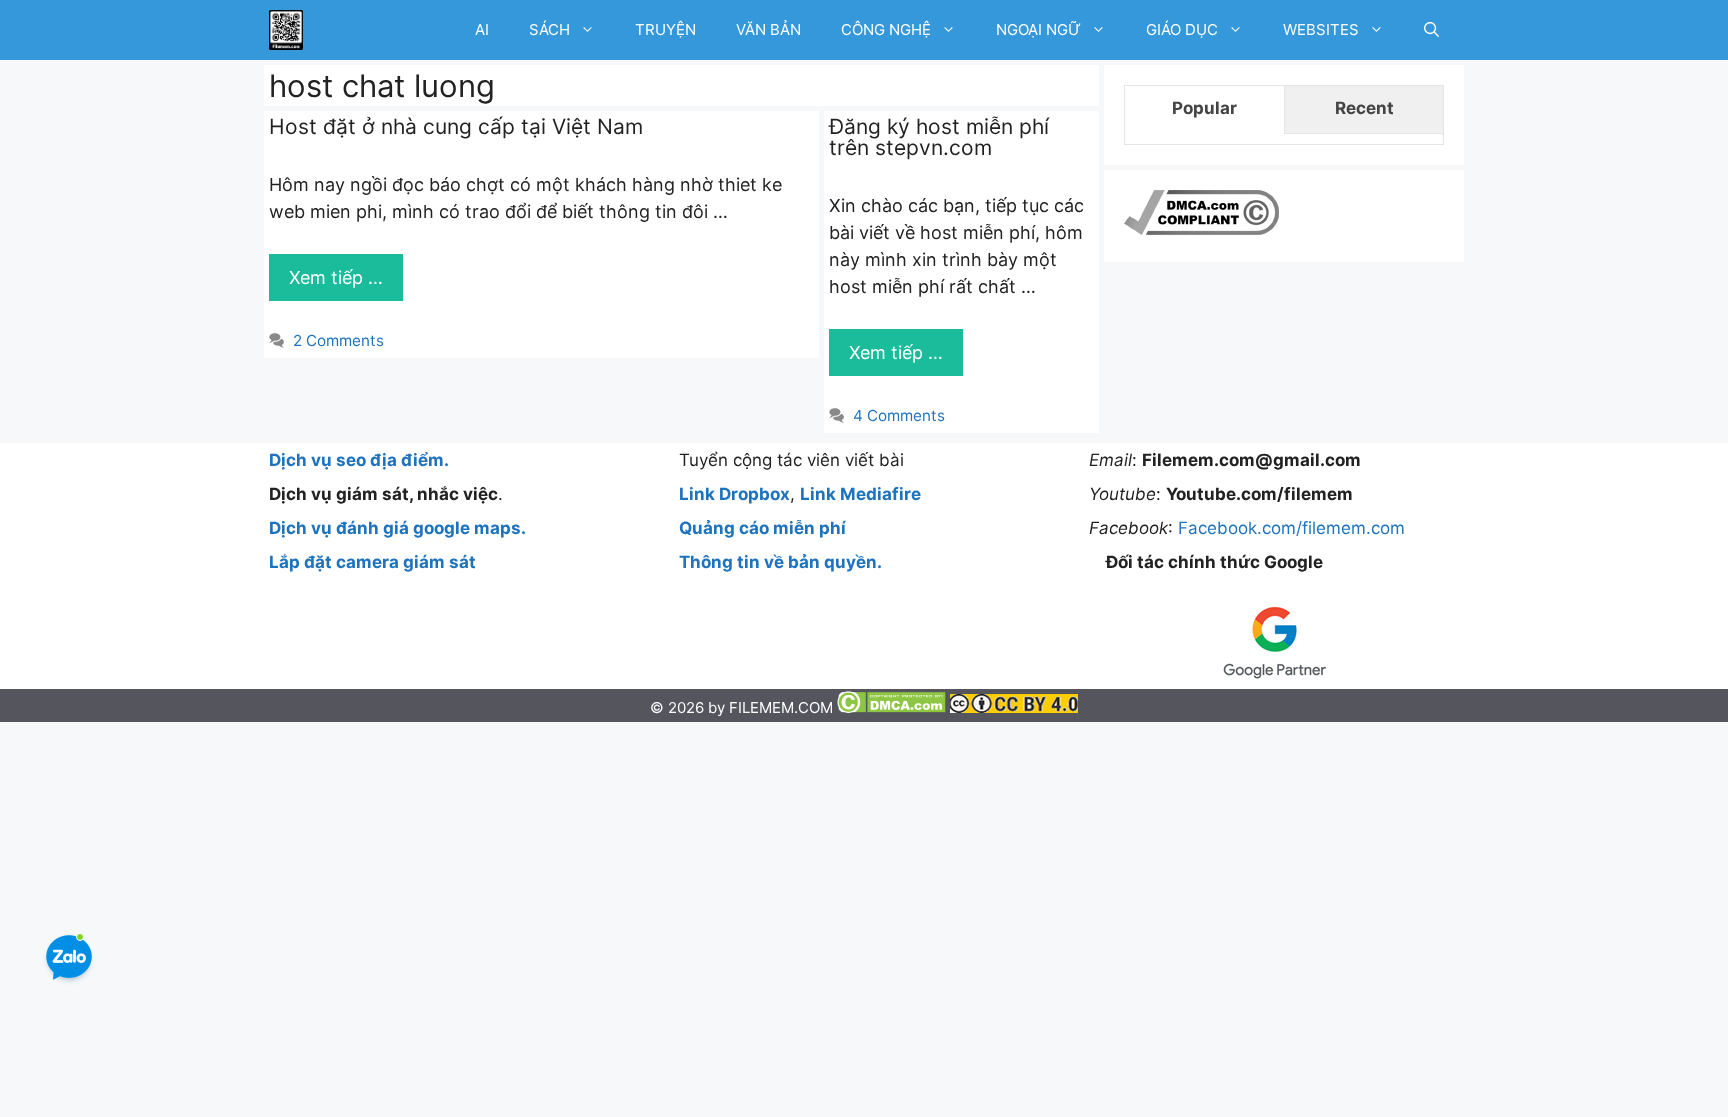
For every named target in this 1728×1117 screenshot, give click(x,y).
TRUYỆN (665, 29)
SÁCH (549, 29)
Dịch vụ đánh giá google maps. (397, 528)
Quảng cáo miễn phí (762, 528)
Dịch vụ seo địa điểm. (359, 460)
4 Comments (899, 415)
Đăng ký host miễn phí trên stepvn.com (939, 137)
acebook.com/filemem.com (1296, 528)
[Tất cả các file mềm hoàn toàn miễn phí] (286, 30)
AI (482, 29)
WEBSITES (1321, 29)
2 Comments (338, 340)
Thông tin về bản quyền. (780, 562)
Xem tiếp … (336, 277)
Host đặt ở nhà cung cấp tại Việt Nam (456, 126)
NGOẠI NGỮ (1038, 29)
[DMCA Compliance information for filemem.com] (1201, 229)
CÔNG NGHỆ (886, 29)
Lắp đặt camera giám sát (372, 562)
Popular (1204, 108)
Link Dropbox (734, 494)
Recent (1364, 108)
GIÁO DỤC (1182, 29)
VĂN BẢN (768, 29)
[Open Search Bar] (1431, 30)
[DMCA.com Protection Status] (893, 707)
